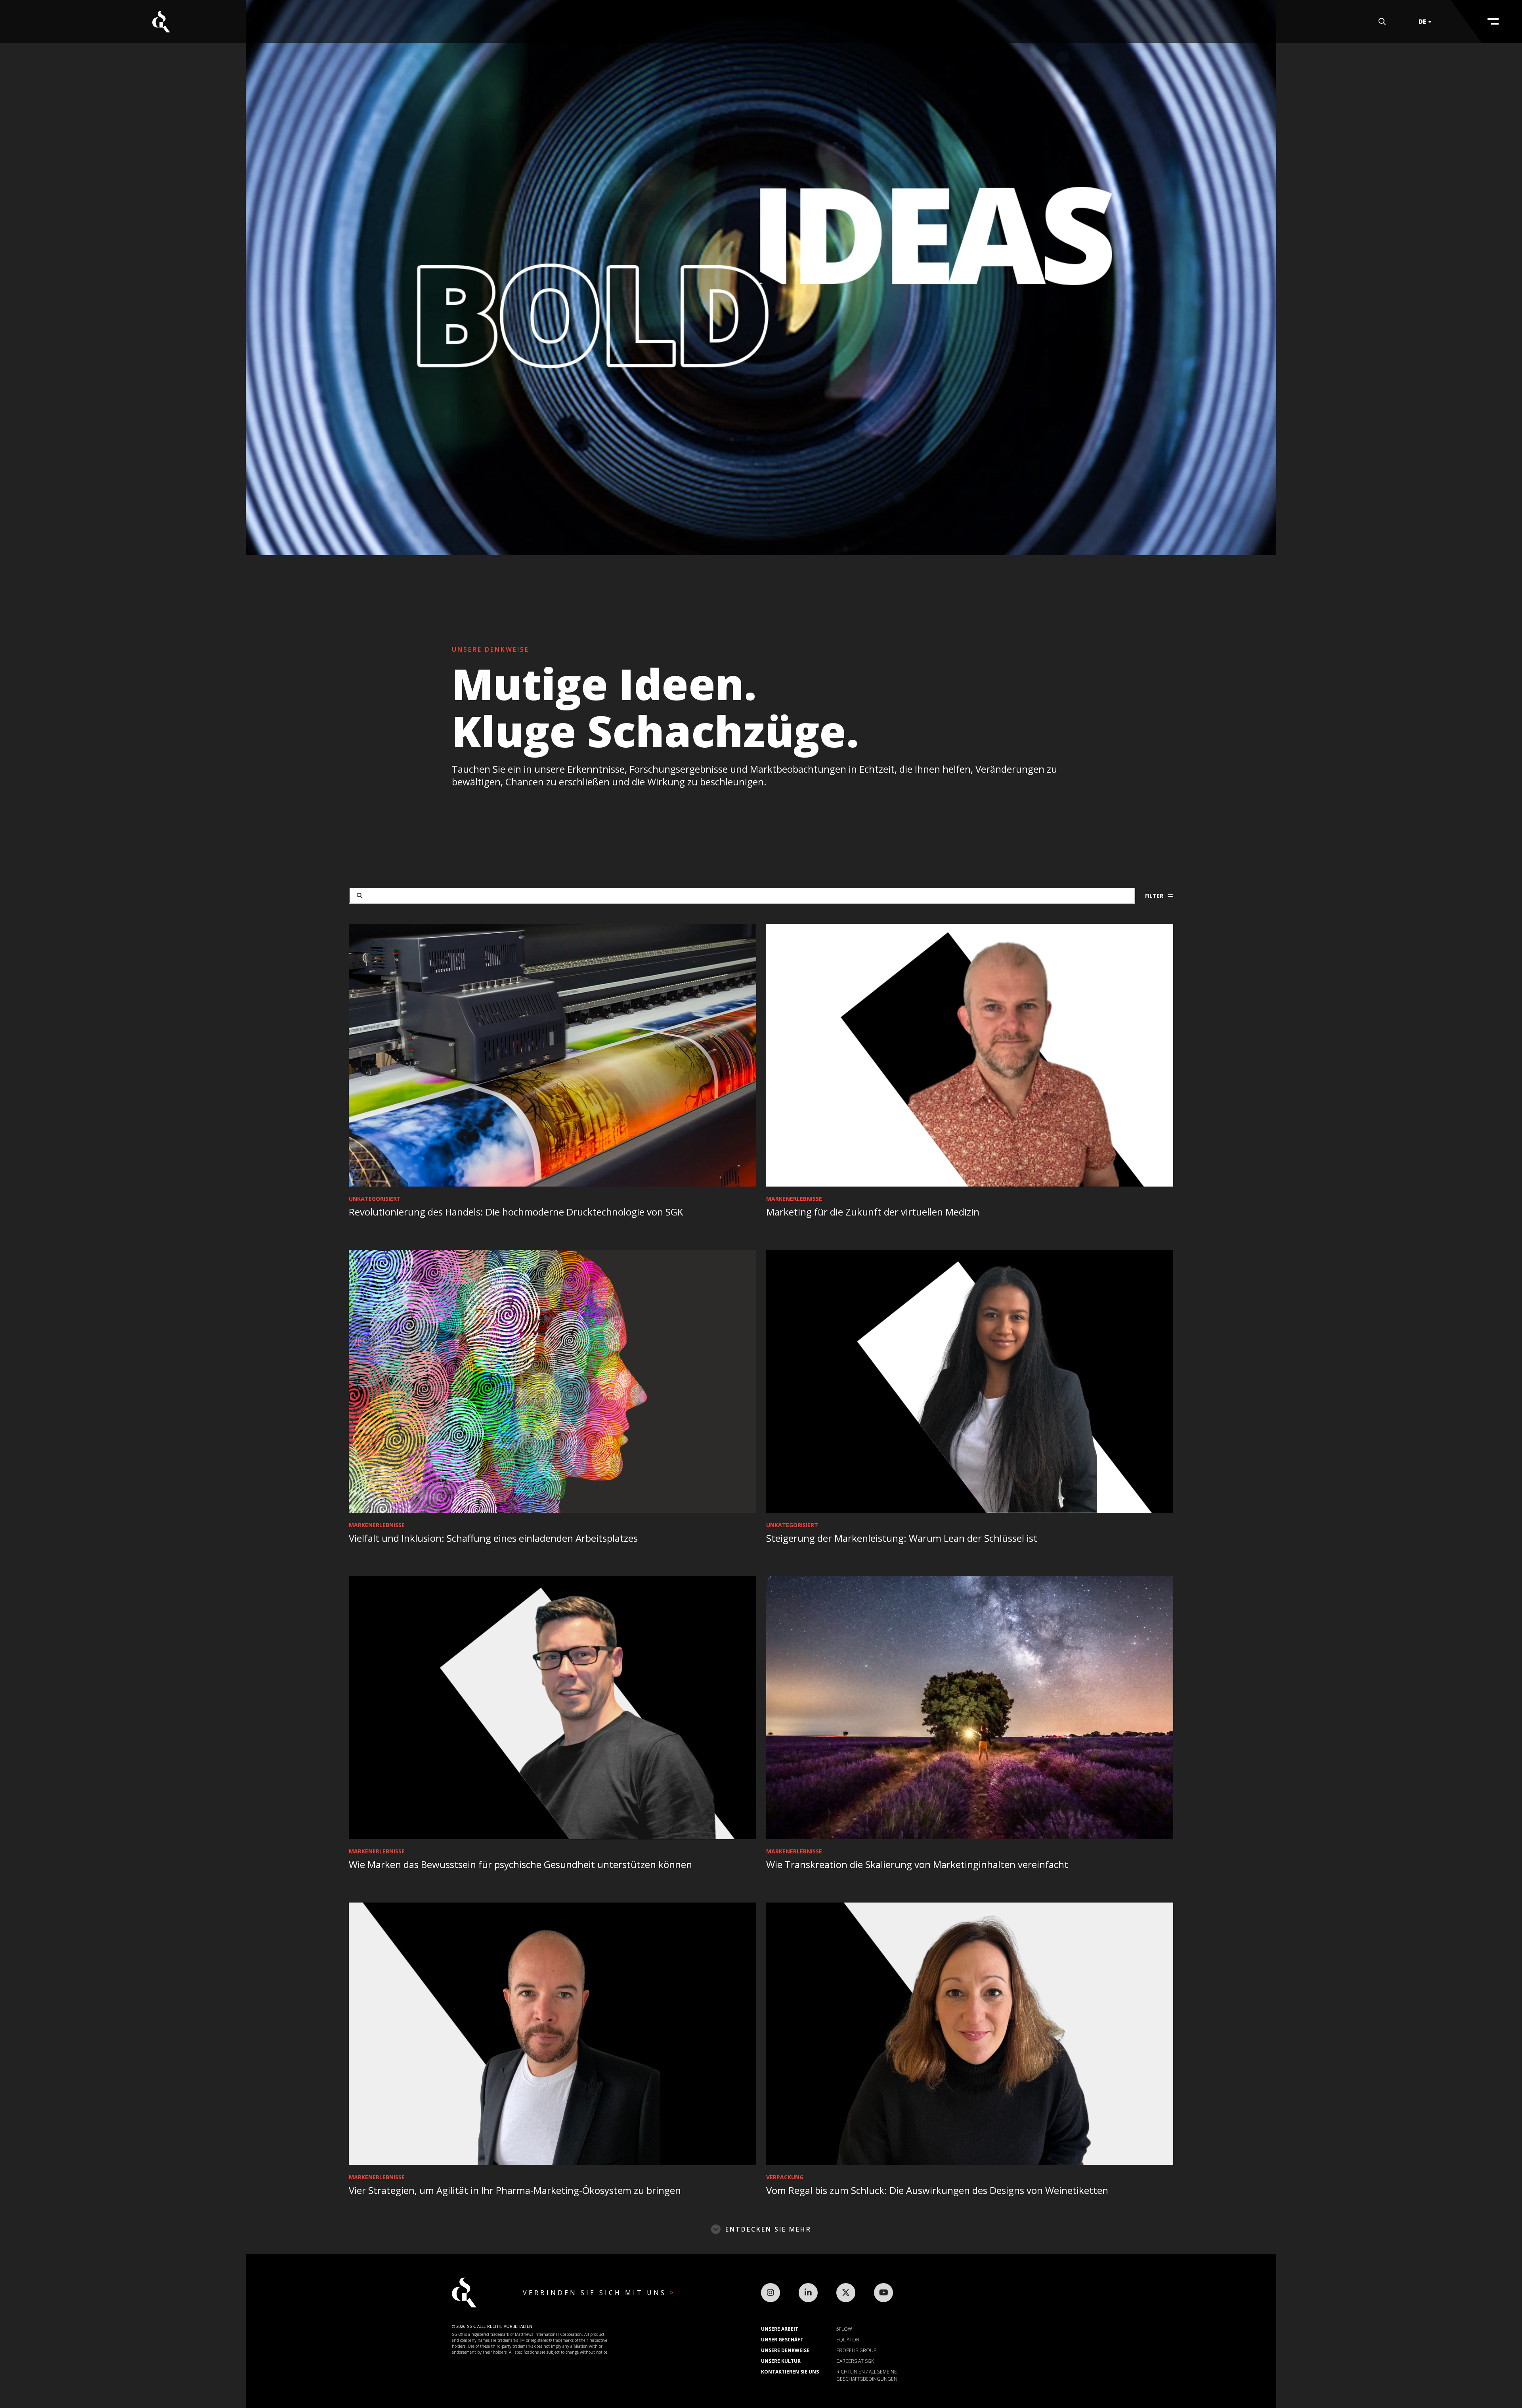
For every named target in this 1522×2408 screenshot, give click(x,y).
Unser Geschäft (782, 2340)
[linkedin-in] (808, 2293)
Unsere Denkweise (785, 2350)
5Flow (844, 2329)
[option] (761, 278)
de (1422, 21)
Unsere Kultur (781, 2361)
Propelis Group (856, 2350)
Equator (848, 2340)
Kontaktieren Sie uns (790, 2372)
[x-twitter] (846, 2293)
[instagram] (771, 2293)
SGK (161, 22)
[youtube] (883, 2293)
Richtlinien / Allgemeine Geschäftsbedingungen (867, 2375)
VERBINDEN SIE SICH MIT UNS (596, 2293)
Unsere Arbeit (780, 2329)
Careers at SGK (855, 2361)
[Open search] (1382, 22)
